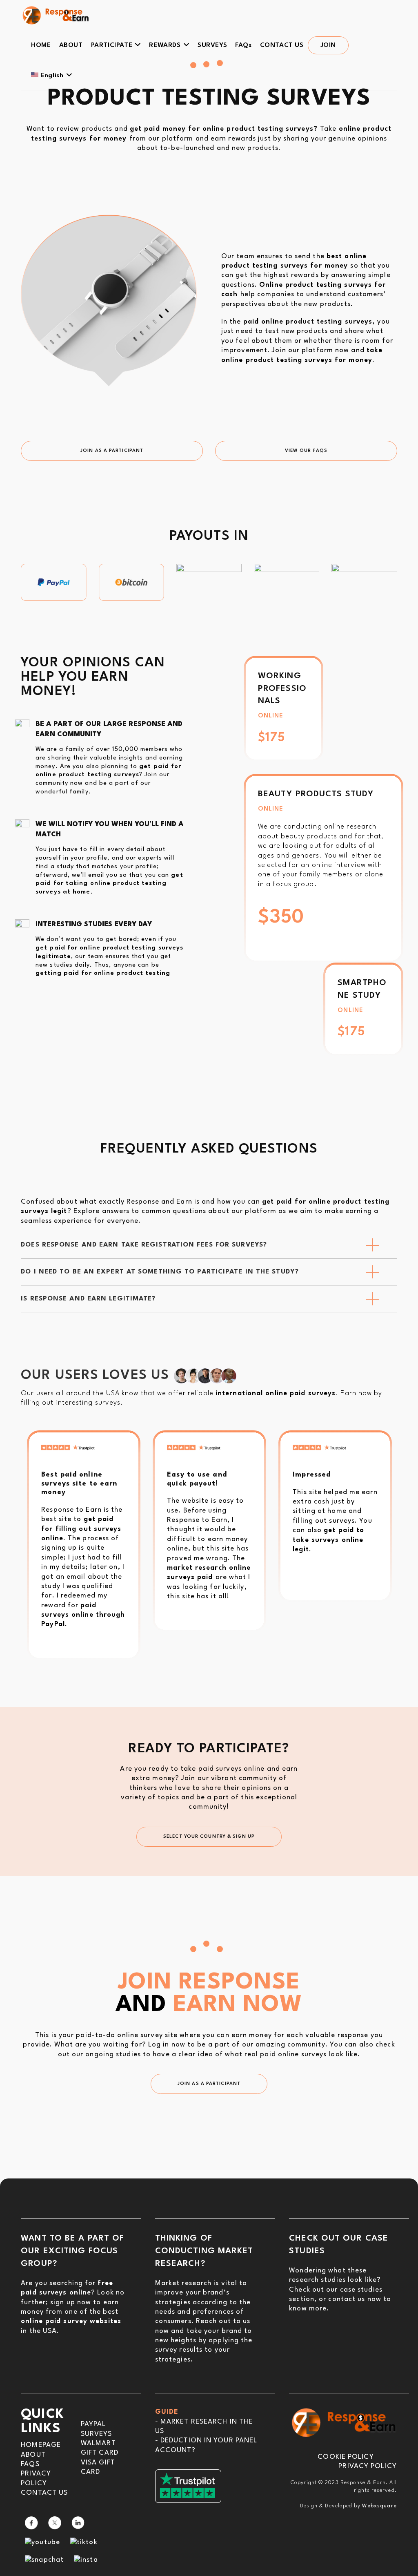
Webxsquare (379, 2506)
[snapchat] (44, 2559)
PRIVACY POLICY (367, 2466)
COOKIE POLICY (346, 2457)
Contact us (44, 2493)
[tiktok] (84, 2542)
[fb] (31, 2522)
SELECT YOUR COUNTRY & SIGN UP (209, 1837)
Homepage (41, 2445)
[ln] (78, 2522)
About (33, 2455)
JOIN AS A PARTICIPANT (112, 451)
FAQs (30, 2464)
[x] (55, 2522)
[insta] (86, 2559)
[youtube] (42, 2542)
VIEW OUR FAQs (306, 451)
